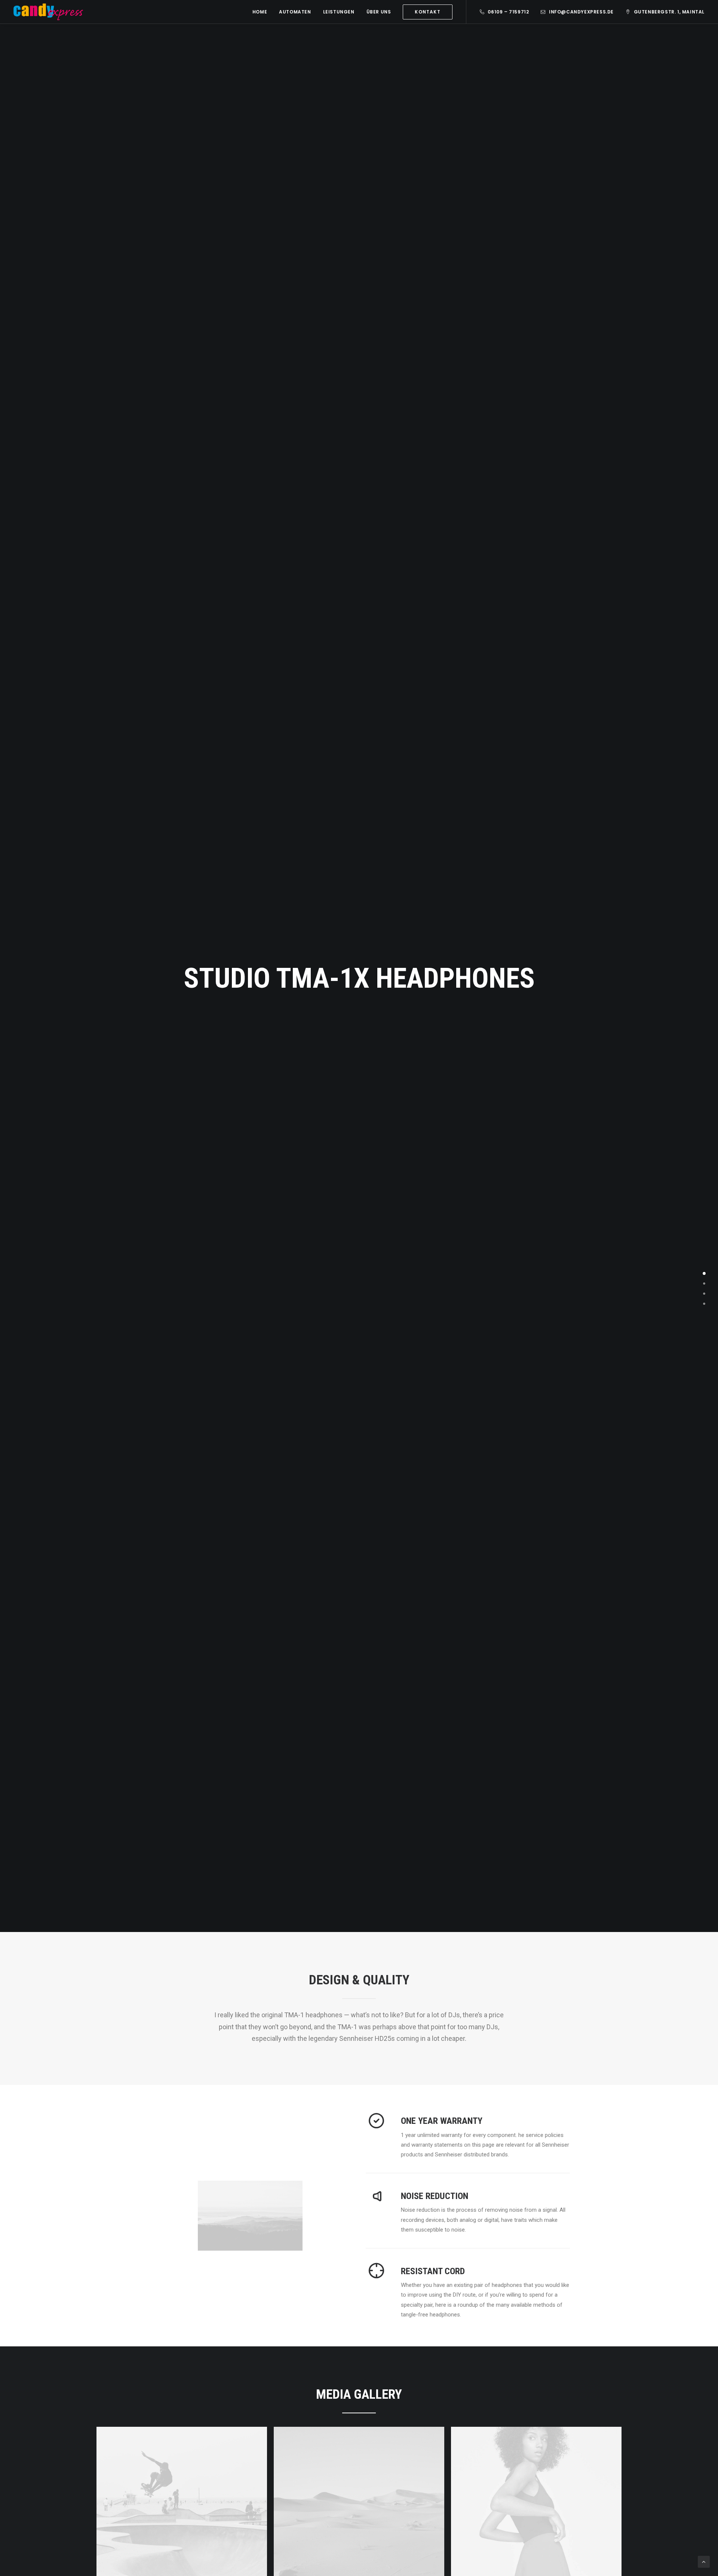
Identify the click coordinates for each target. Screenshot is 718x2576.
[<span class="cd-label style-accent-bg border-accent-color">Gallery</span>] (704, 1294)
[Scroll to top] (704, 2561)
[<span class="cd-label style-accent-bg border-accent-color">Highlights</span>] (704, 1284)
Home (260, 12)
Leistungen (339, 12)
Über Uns (379, 12)
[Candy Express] (48, 12)
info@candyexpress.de (581, 12)
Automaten (295, 12)
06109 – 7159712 (508, 12)
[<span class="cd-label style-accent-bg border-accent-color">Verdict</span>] (704, 1304)
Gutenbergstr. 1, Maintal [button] (669, 12)
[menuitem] (260, 12)
